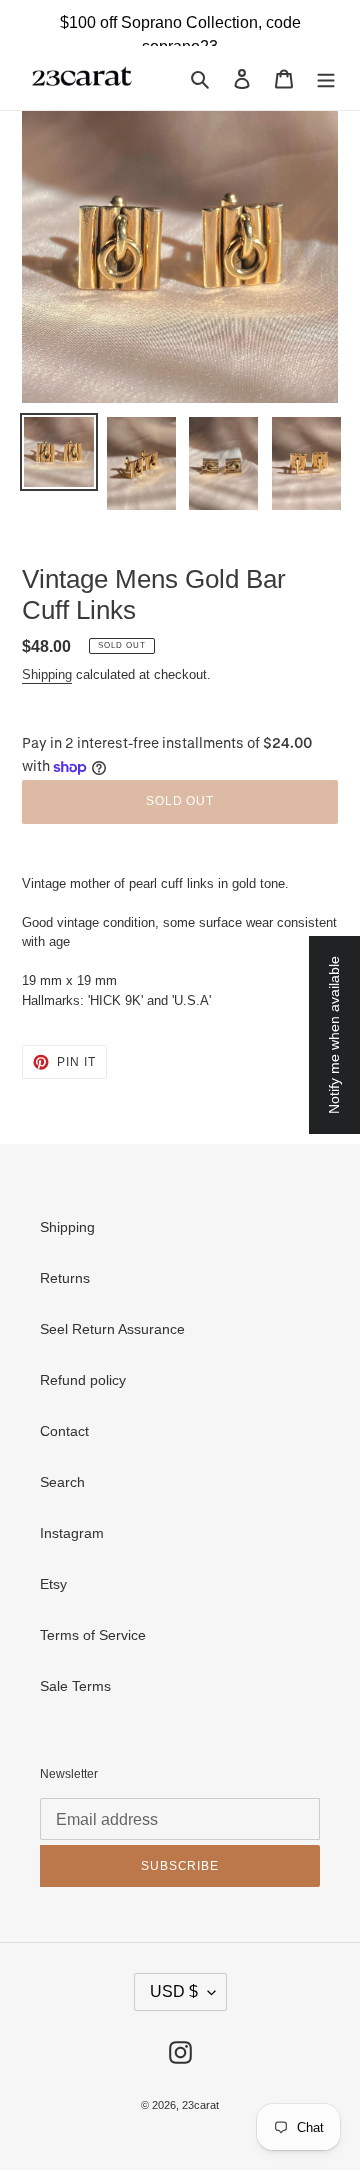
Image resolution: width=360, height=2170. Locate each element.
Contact (64, 1431)
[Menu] (326, 77)
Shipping (47, 674)
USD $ (174, 1991)
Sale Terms (75, 1686)
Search (62, 1482)
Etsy (53, 1584)
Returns (65, 1278)
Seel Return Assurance (112, 1329)
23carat (200, 2105)
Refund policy (83, 1380)
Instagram (72, 1533)
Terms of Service (93, 1635)
